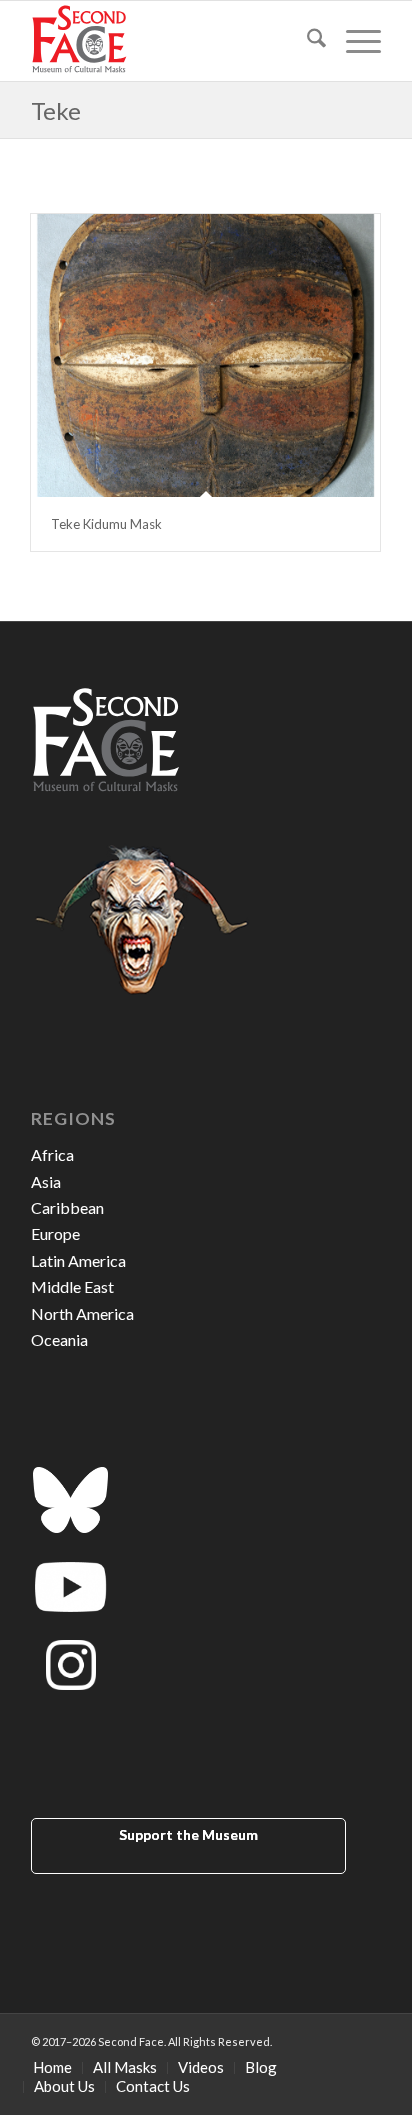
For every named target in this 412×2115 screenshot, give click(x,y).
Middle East (72, 1286)
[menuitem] (306, 41)
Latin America (78, 1260)
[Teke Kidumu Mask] (205, 355)
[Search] (306, 41)
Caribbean (67, 1207)
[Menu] (353, 41)
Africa (52, 1154)
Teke (56, 110)
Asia (46, 1181)
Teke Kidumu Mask (106, 524)
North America (82, 1313)
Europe (55, 1233)
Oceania (59, 1339)
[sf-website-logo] (171, 41)
